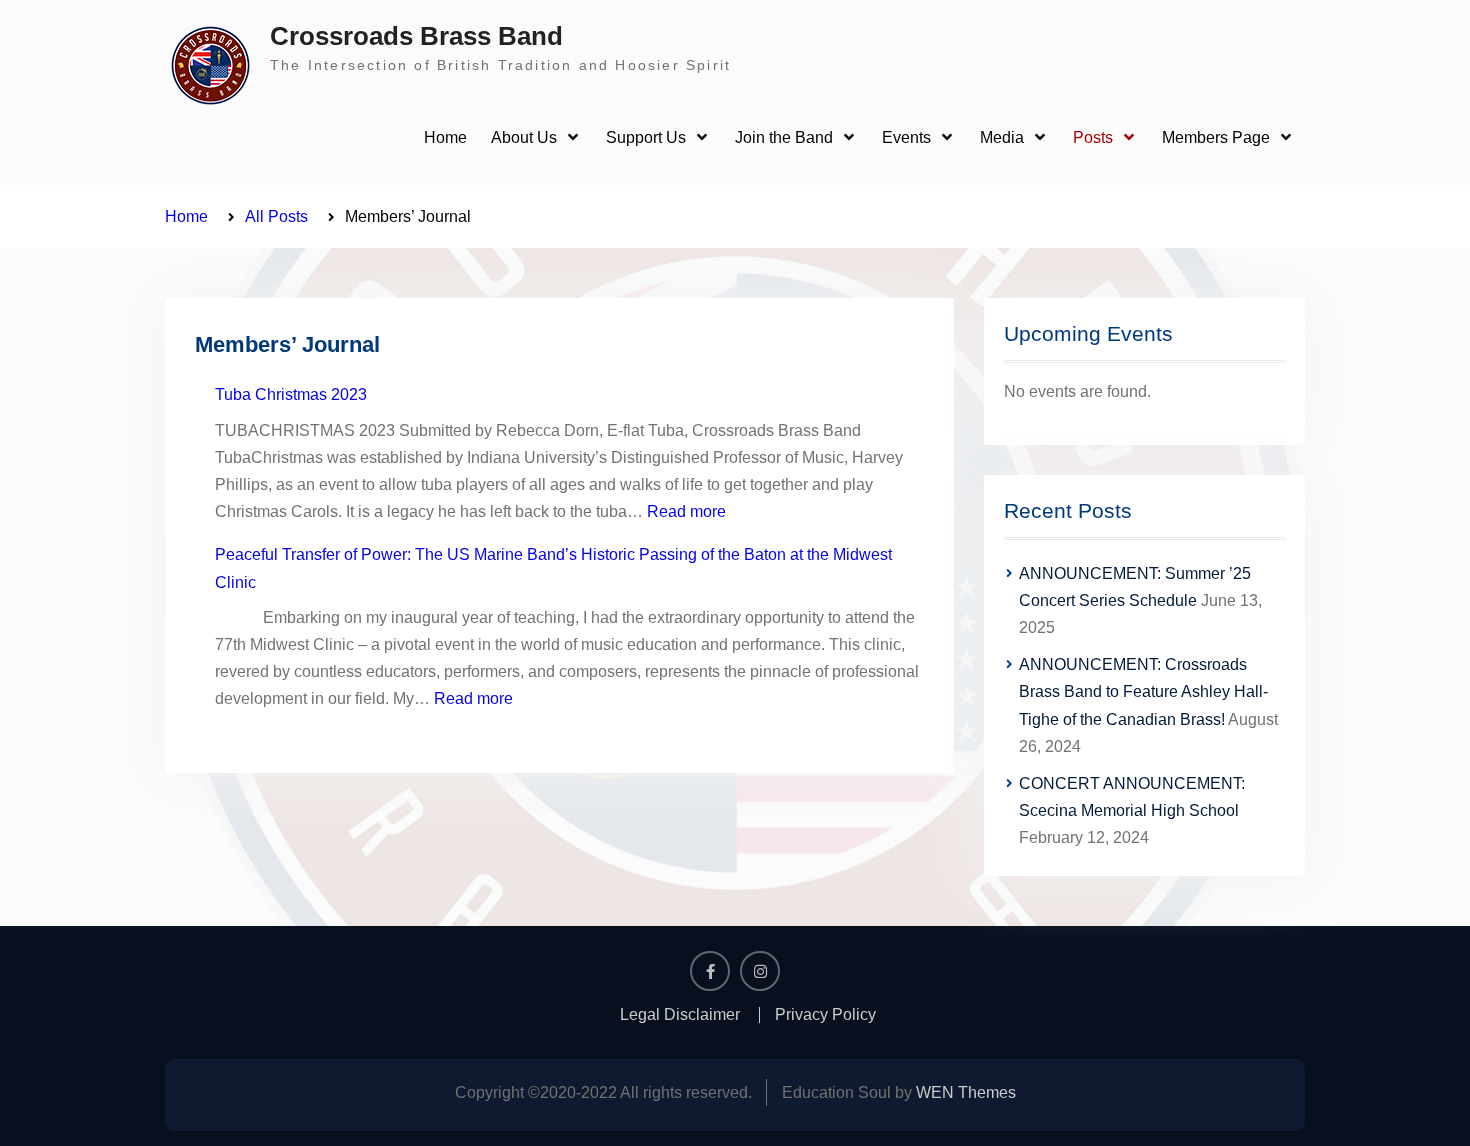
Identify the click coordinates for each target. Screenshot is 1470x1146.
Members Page (1216, 137)
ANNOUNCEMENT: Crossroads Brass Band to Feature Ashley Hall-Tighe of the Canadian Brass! (1143, 691)
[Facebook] (710, 971)
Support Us (646, 137)
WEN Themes (966, 1092)
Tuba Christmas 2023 (291, 394)
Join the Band (784, 137)
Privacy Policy (825, 1015)
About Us (524, 137)
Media (1002, 137)
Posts (1093, 137)
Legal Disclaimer (680, 1015)
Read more (686, 511)
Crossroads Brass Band (416, 36)
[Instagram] (760, 971)
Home (445, 137)
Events (906, 137)
